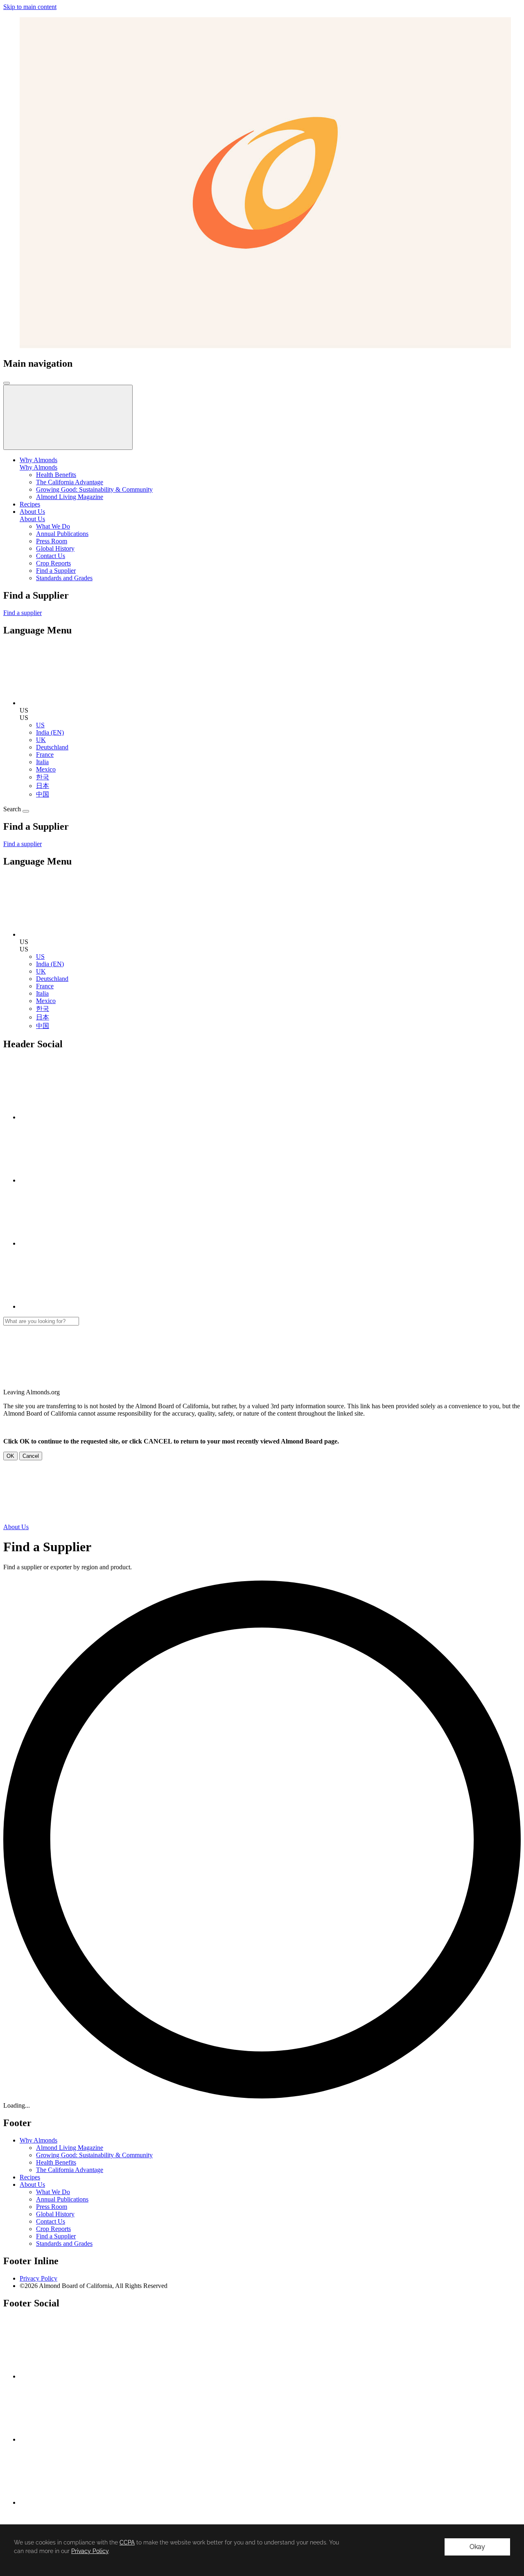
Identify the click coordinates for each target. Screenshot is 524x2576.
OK (10, 1456)
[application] (262, 2550)
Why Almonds (38, 467)
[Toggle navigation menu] (7, 383)
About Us (32, 519)
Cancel (31, 1456)
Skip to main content (30, 7)
